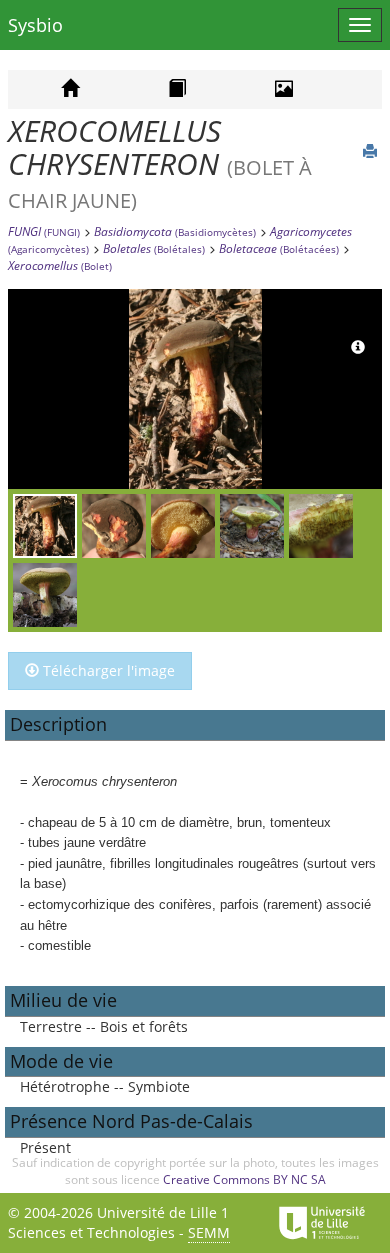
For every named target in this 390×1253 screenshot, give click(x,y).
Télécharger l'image (107, 670)
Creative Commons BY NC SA (244, 1179)
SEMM (209, 1232)
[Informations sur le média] (358, 348)
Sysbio (35, 25)
